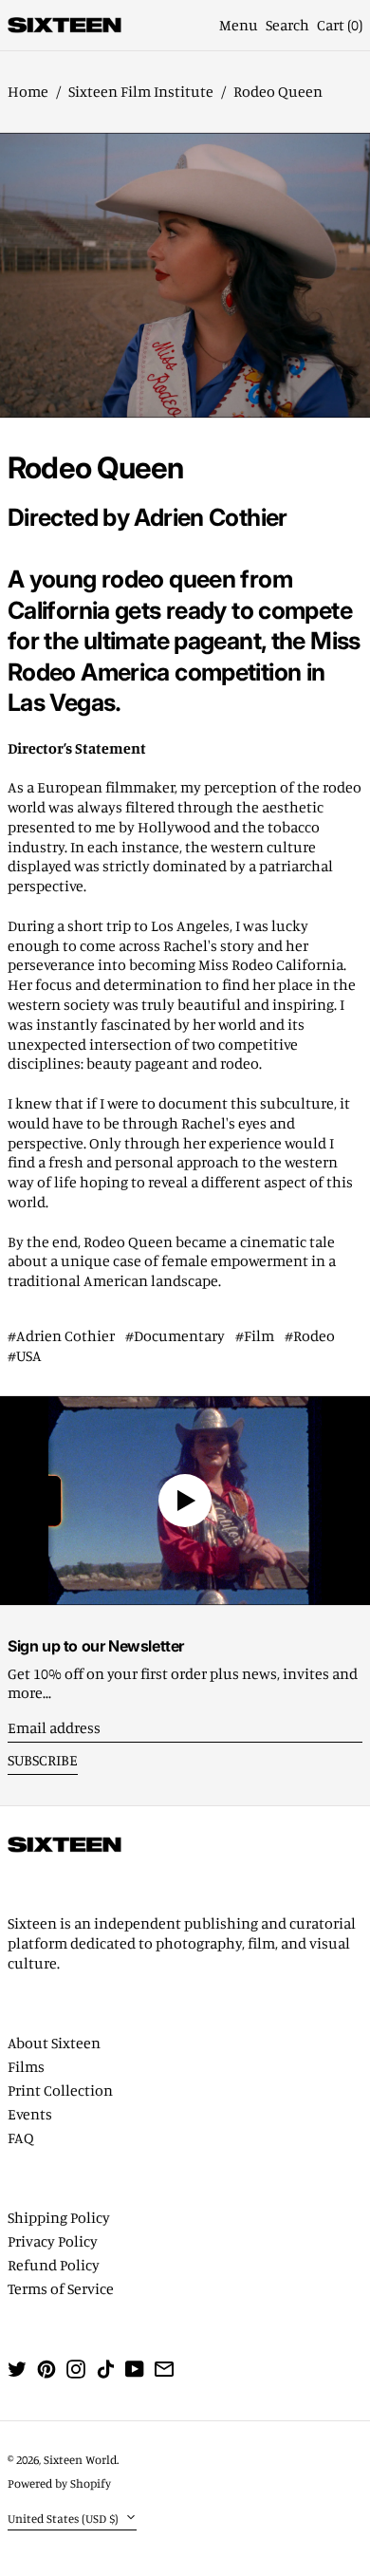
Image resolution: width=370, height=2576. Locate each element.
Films (26, 2066)
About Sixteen (54, 2043)
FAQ (21, 2137)
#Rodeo (310, 1335)
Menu (239, 25)
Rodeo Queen (278, 91)
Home (28, 91)
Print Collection (60, 2090)
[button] (287, 25)
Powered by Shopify (59, 2483)
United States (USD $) (65, 2518)
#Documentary (175, 1335)
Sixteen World (80, 2459)
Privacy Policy (53, 2241)
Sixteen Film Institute (141, 91)
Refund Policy (54, 2265)
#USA (25, 1355)
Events (30, 2114)
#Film (255, 1335)
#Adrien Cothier (61, 1335)
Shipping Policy (59, 2217)
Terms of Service (61, 2288)
